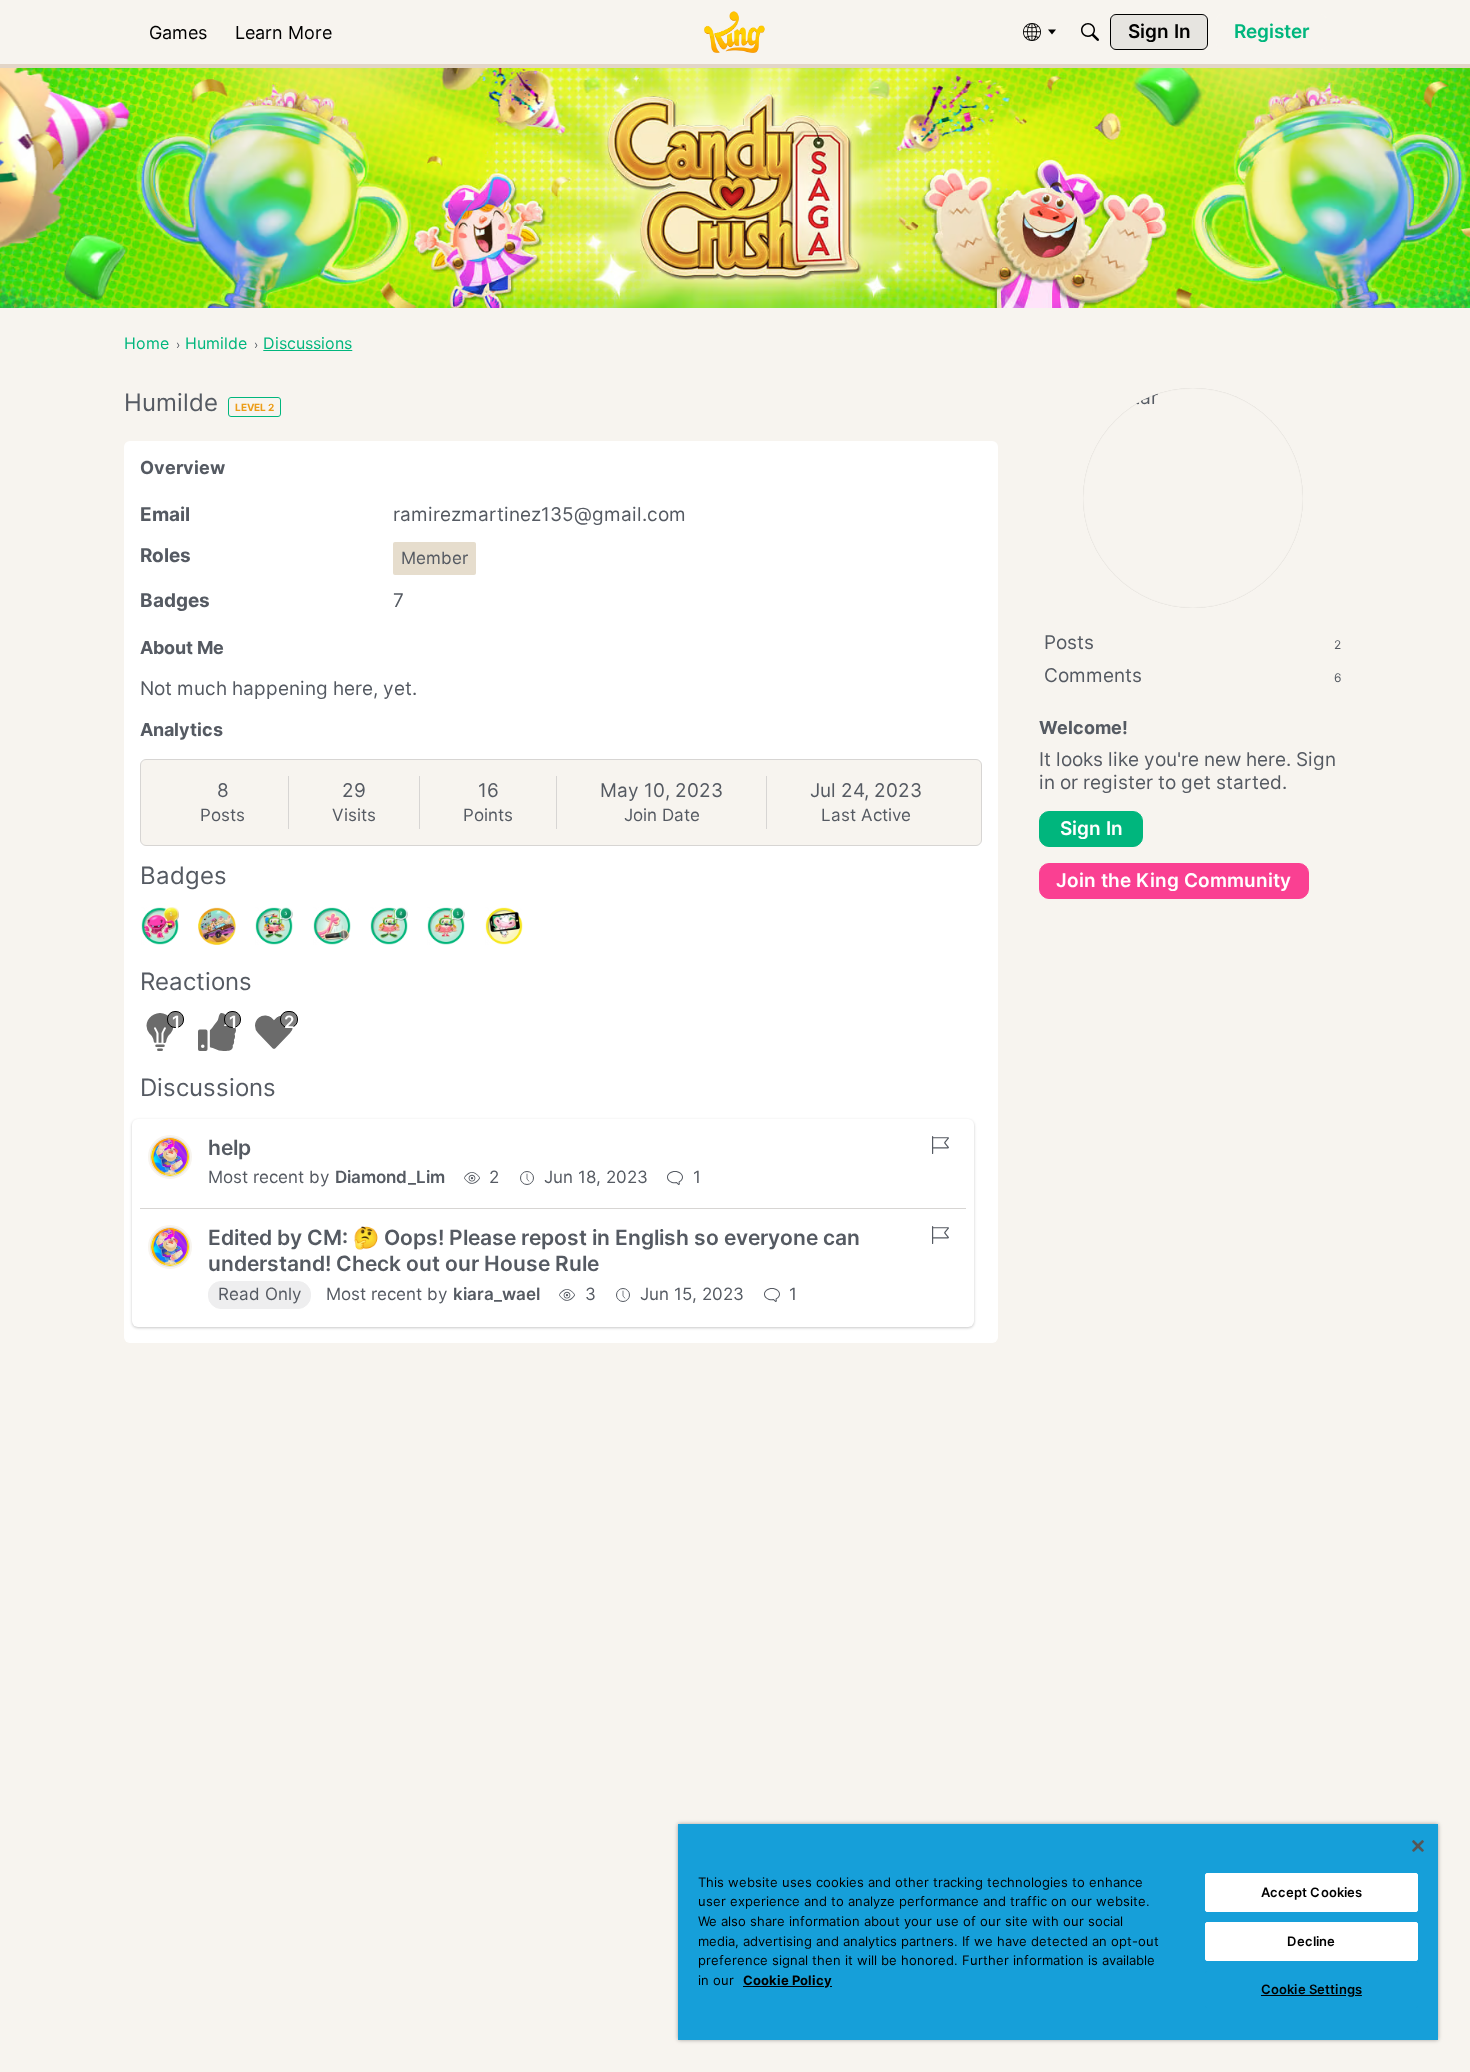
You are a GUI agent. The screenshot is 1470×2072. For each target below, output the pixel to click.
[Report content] (940, 1145)
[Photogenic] (504, 926)
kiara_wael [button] (496, 1294)
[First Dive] (446, 926)
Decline (1311, 1941)
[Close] (1418, 1846)
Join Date (662, 815)
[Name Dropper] (332, 926)
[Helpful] (160, 926)
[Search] (1090, 32)
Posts (222, 815)
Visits (354, 815)
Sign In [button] (1091, 828)
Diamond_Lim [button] (390, 1177)
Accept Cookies (1312, 1892)
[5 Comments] (274, 926)
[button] (170, 1157)
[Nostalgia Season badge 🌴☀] (217, 926)
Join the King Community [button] (1173, 880)
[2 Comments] (389, 926)
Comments (1192, 675)
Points (488, 815)
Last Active (866, 815)
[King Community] (734, 32)
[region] (1058, 1932)
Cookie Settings (1311, 1989)
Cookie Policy (787, 1980)
